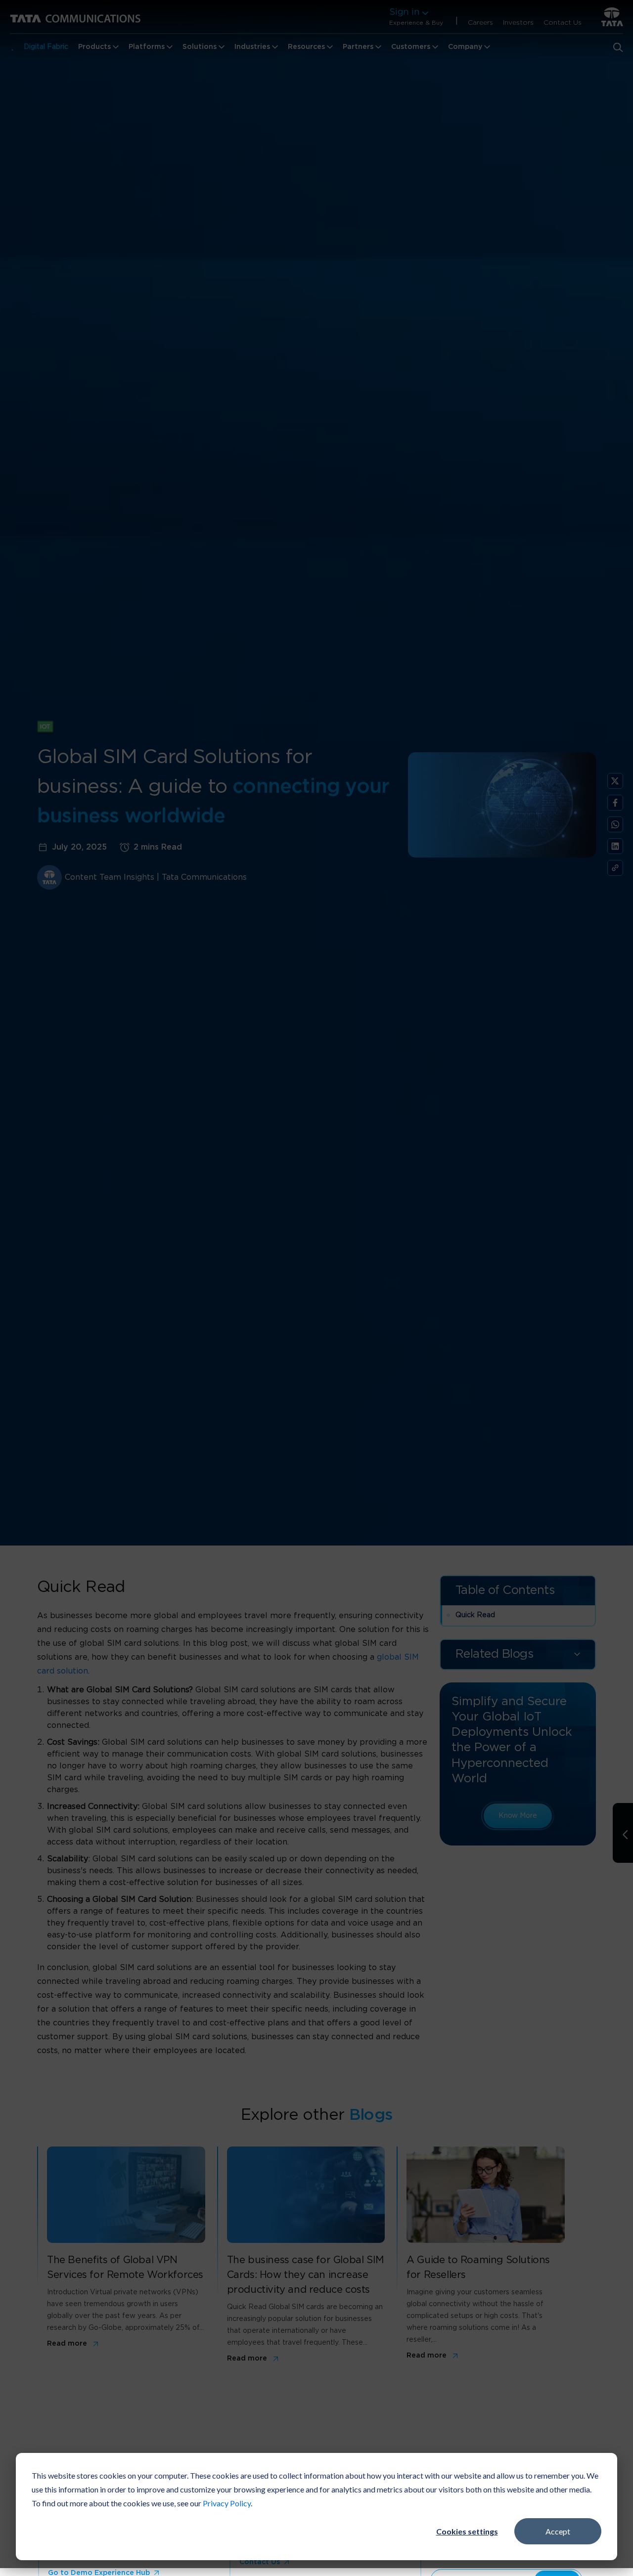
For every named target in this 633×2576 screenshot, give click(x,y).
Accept (558, 2531)
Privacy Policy (227, 2503)
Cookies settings (467, 2531)
